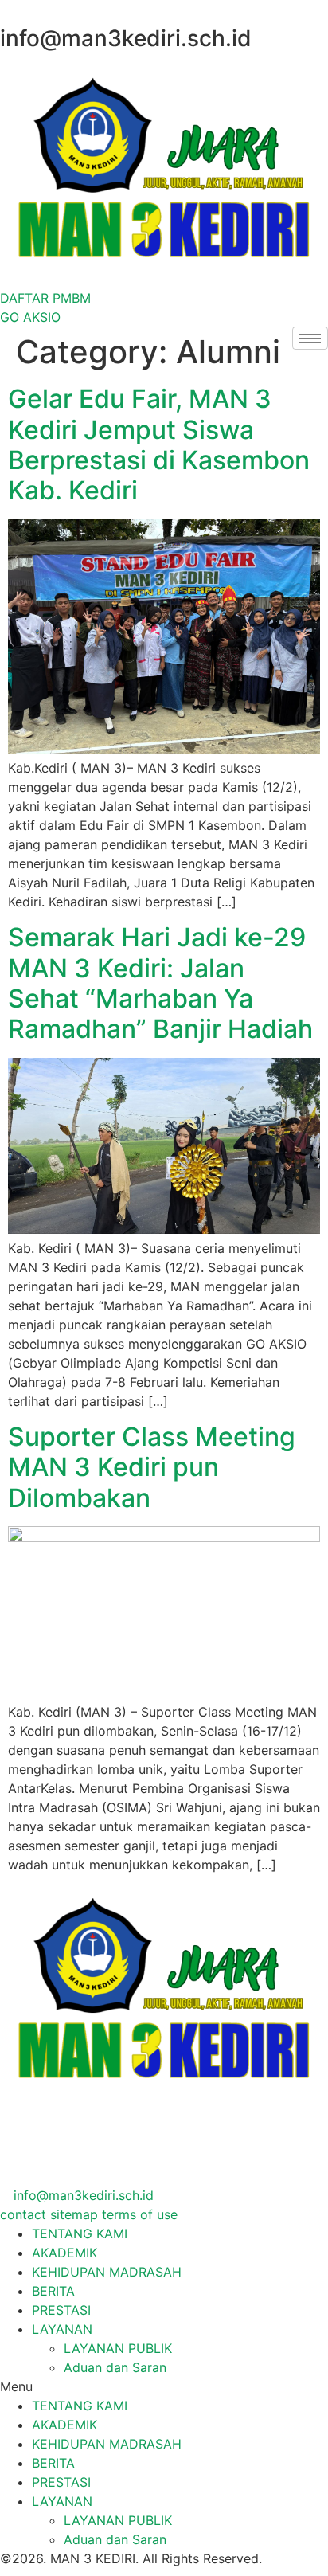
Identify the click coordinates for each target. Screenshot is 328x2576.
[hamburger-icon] (310, 338)
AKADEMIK (64, 2253)
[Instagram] (5, 2157)
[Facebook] (5, 2119)
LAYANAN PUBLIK (118, 2348)
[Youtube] (5, 2176)
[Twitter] (5, 2138)
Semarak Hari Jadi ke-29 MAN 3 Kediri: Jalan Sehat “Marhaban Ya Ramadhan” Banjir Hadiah (160, 983)
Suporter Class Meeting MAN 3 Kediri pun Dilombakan (152, 1467)
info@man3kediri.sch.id (82, 2195)
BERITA (53, 2291)
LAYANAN (62, 2329)
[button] (164, 2386)
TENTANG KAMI (80, 2233)
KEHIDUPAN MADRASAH (107, 2272)
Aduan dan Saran (115, 2367)
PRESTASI (61, 2310)
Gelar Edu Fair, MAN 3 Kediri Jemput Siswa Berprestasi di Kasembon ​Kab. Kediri (162, 444)
